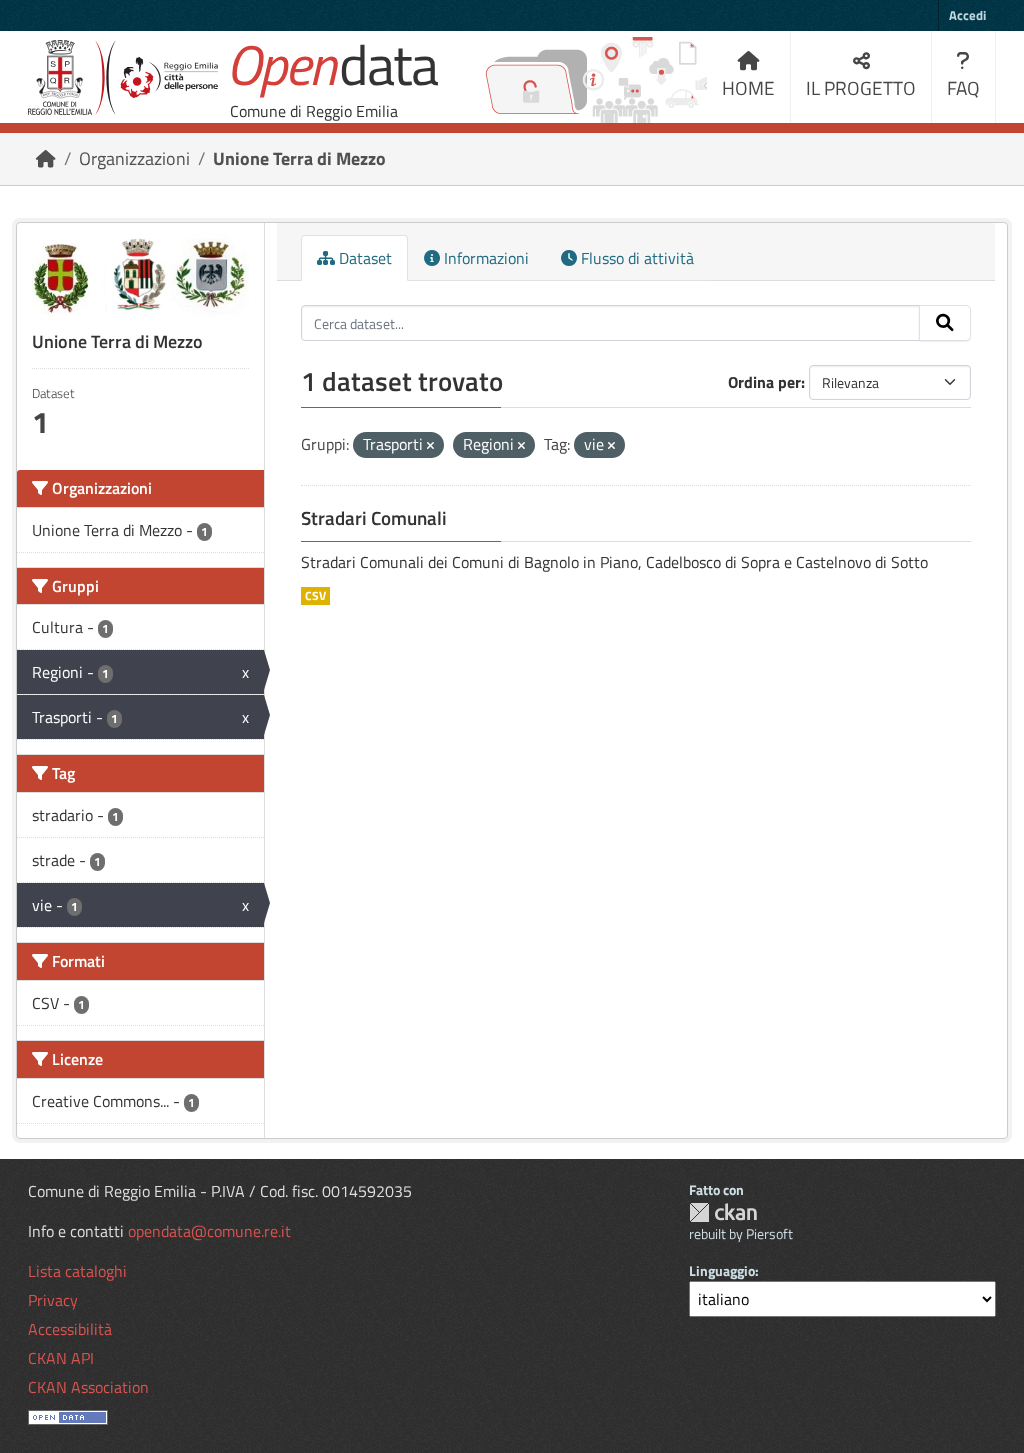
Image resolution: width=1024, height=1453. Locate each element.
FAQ (963, 87)
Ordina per (764, 382)
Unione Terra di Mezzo (299, 158)
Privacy (53, 1300)
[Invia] (945, 323)
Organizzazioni (134, 158)
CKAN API (61, 1358)
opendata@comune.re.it (209, 1231)
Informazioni (484, 258)
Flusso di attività (635, 258)
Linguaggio (722, 1270)
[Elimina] (430, 446)
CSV (315, 596)
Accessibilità (70, 1329)
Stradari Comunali (374, 518)
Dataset (363, 258)
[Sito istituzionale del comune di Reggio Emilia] (123, 77)
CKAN (723, 1212)
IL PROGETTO (861, 87)
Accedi (967, 15)
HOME (748, 87)
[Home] (46, 158)
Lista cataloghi (77, 1271)
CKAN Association (88, 1387)
